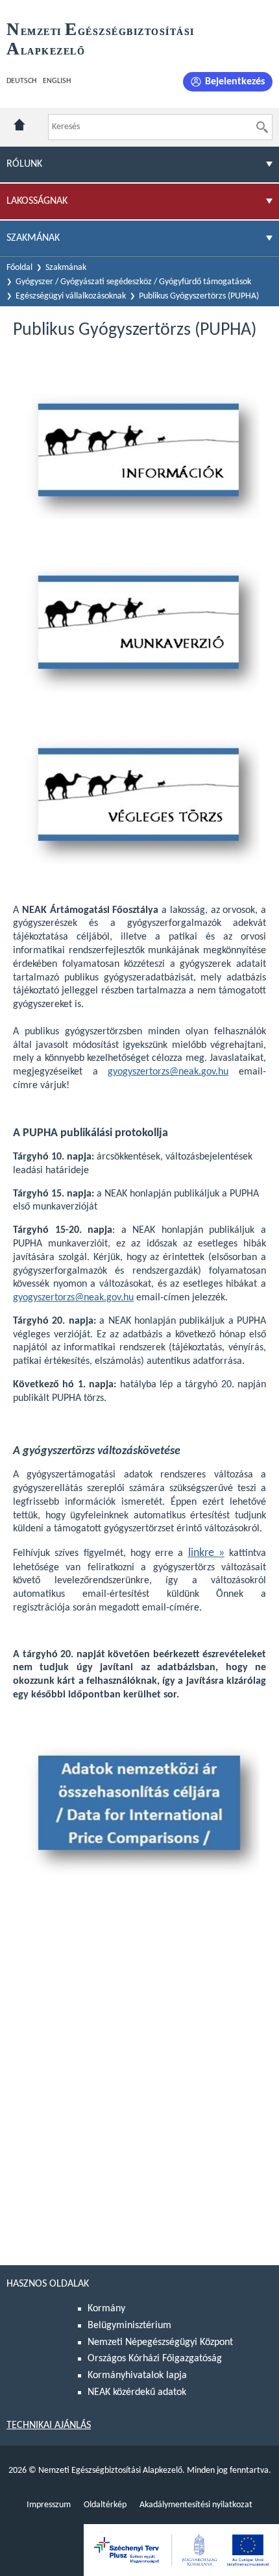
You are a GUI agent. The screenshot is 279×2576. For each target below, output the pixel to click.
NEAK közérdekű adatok (137, 2392)
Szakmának (66, 268)
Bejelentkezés (235, 82)
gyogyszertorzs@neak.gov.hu (168, 1072)
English (57, 81)
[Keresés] (262, 127)
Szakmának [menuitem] (33, 238)
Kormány (106, 2309)
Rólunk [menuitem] (24, 164)
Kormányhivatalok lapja (137, 2376)
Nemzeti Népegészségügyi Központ (160, 2342)
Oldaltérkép (105, 2505)
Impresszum (49, 2505)
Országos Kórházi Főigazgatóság (155, 2359)
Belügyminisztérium (129, 2326)
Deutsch (21, 81)
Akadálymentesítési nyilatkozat (196, 2505)
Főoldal (19, 268)
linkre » (206, 1553)
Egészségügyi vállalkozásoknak (71, 296)
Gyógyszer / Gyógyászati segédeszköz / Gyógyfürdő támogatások (133, 282)
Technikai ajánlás (49, 2425)
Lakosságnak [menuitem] (37, 201)
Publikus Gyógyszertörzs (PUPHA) (199, 296)
